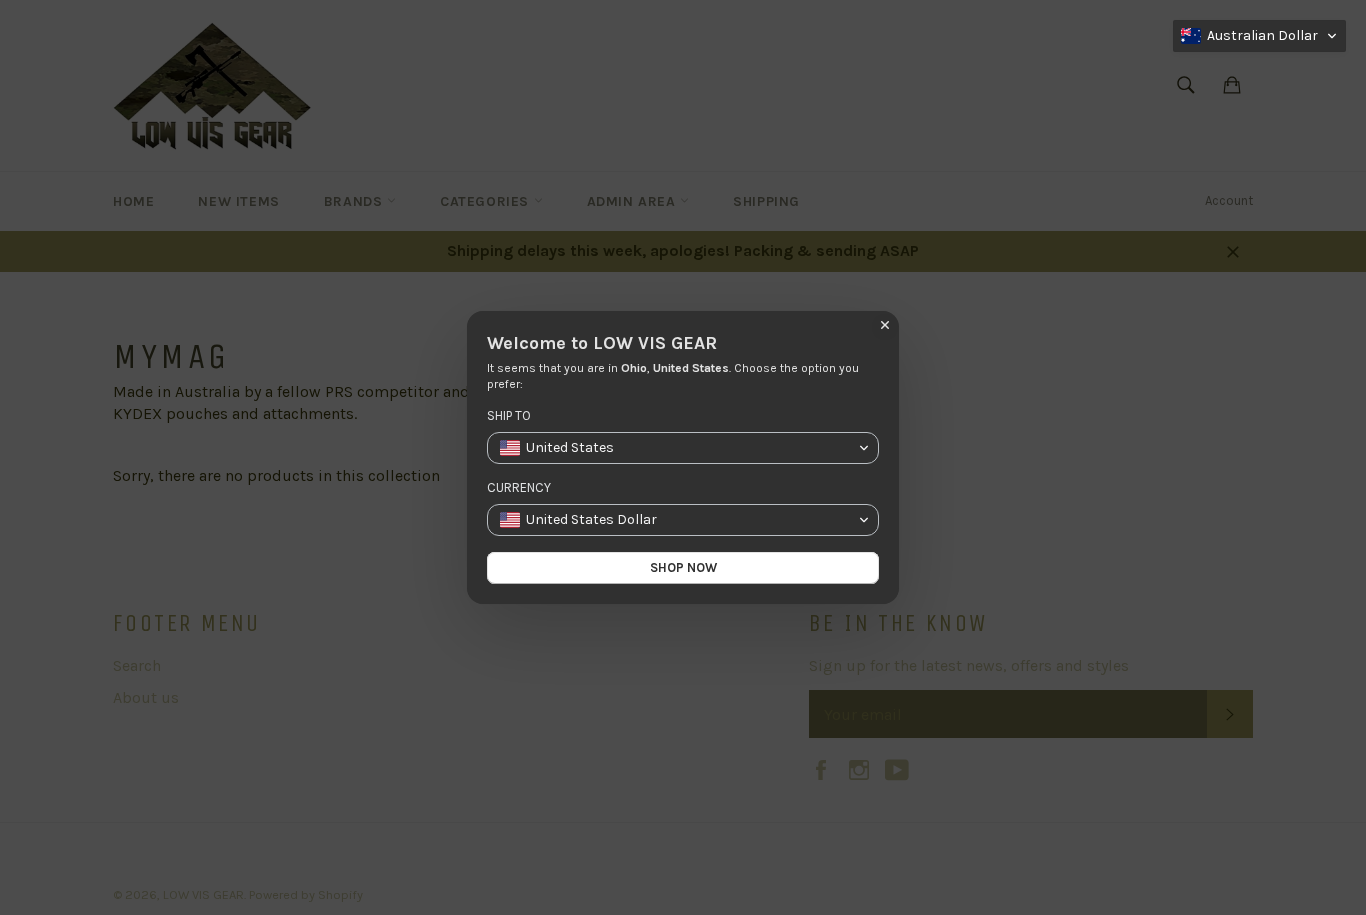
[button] (1259, 36)
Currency (519, 487)
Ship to (509, 415)
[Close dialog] (885, 325)
